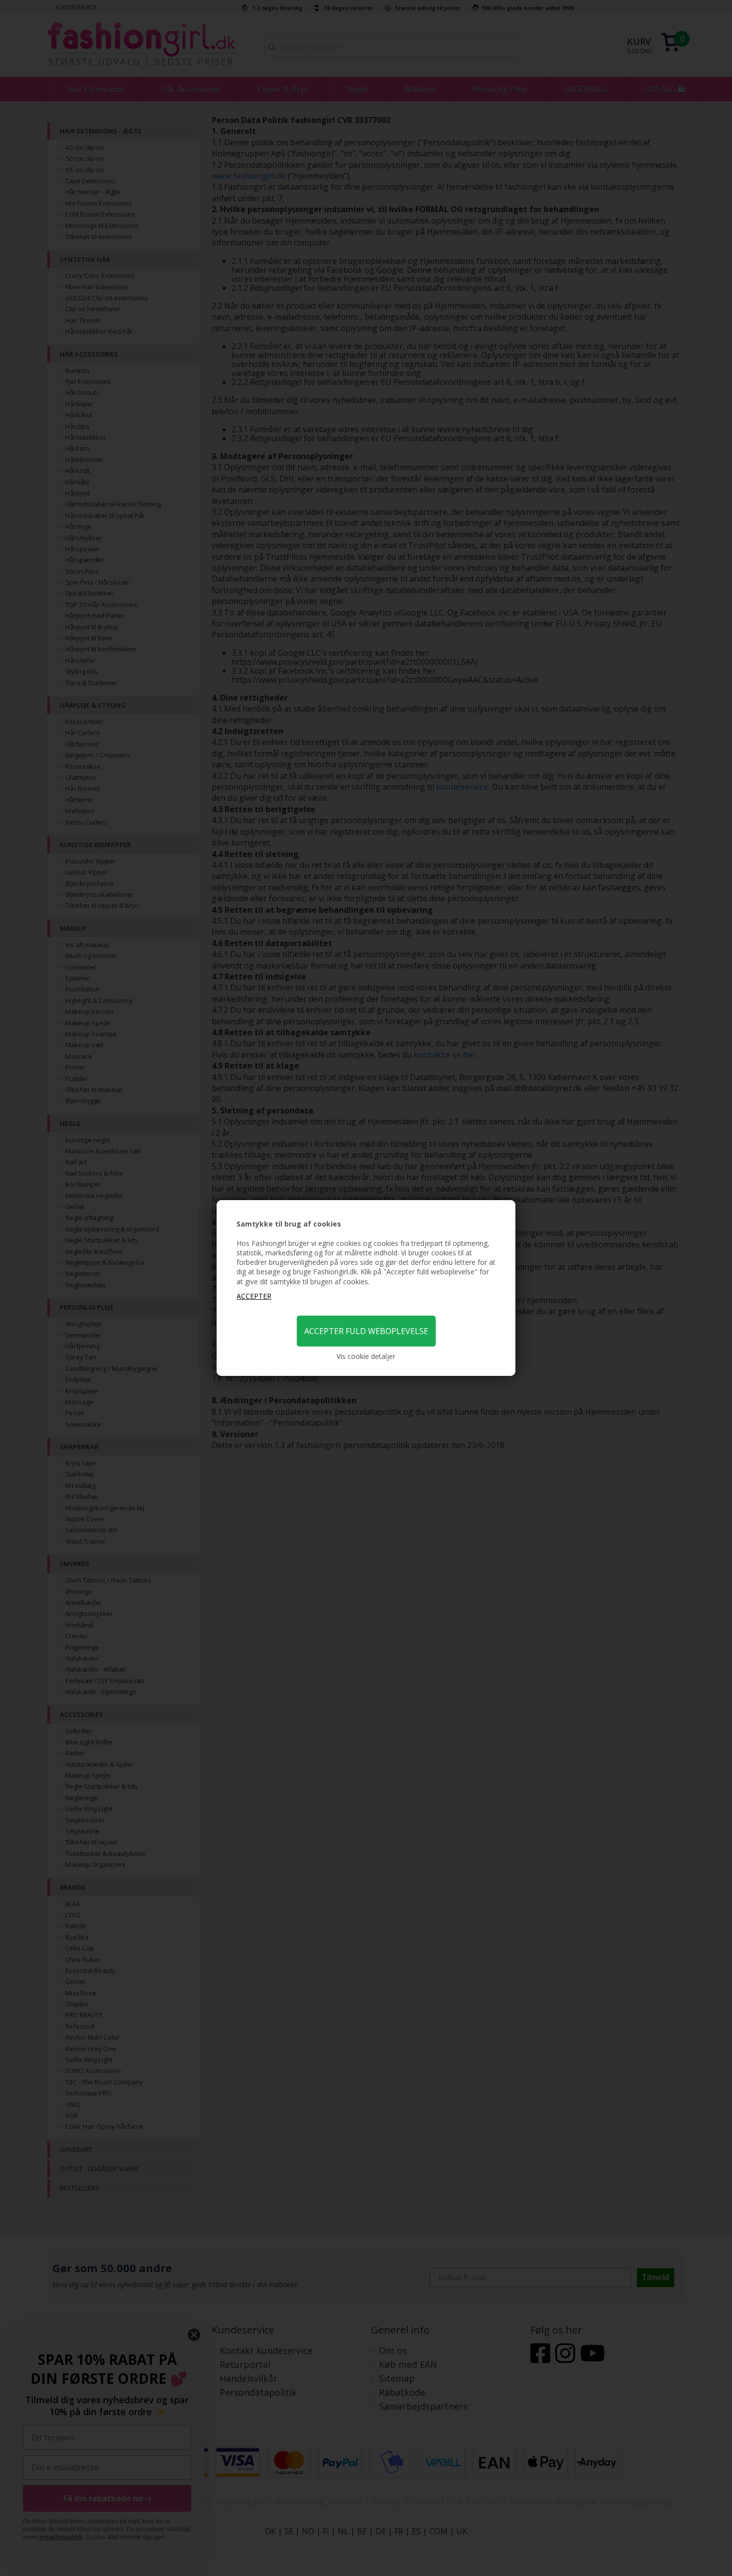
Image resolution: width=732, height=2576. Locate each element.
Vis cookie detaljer (366, 1356)
